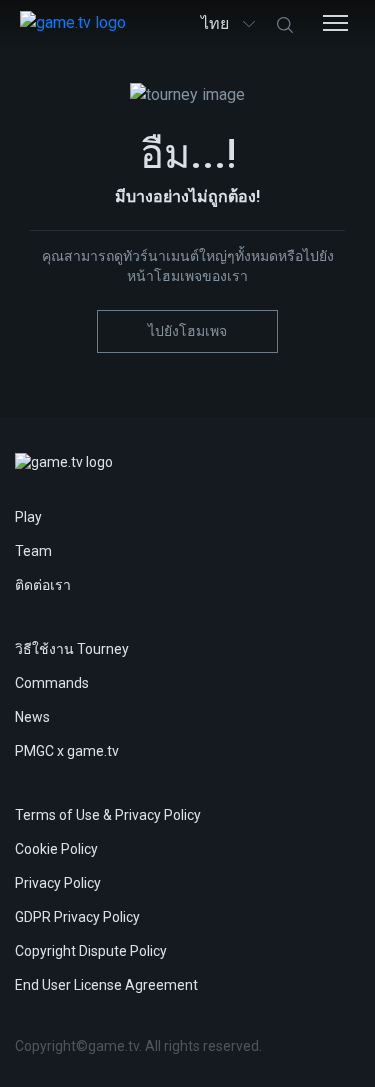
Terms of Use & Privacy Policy (108, 815)
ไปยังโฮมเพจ (187, 331)
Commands (52, 683)
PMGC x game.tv (67, 751)
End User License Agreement (106, 985)
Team (33, 551)
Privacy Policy (58, 883)
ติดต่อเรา (43, 585)
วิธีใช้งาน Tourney (72, 649)
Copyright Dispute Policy (91, 951)
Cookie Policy (56, 849)
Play (28, 517)
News (32, 717)
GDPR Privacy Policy (77, 917)
